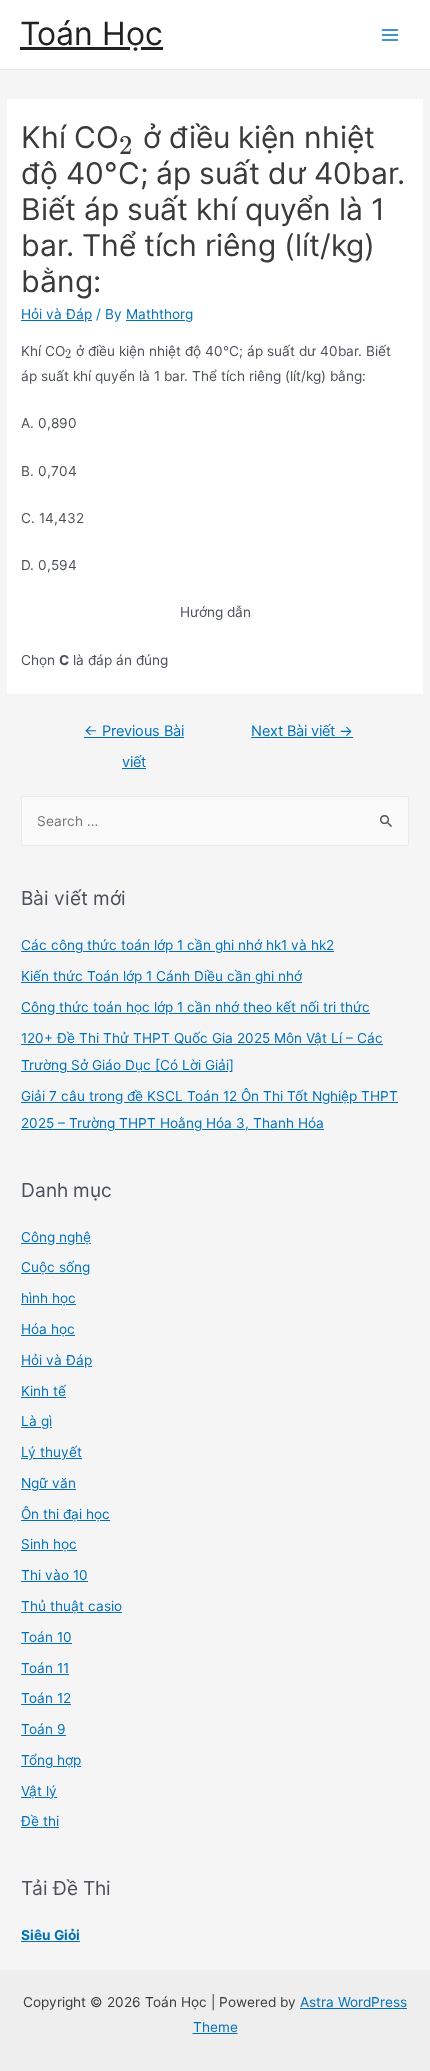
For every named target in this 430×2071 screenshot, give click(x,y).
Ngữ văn (48, 1483)
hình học (48, 1298)
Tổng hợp (51, 1760)
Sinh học (49, 1544)
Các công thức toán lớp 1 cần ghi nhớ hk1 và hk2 (177, 945)
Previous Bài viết (134, 736)
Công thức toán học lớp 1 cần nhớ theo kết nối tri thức (195, 1007)
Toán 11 (45, 1668)
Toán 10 (46, 1637)
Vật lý (39, 1791)
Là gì (36, 1421)
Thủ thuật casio (71, 1606)
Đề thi (40, 1821)
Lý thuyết (51, 1452)
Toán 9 (43, 1729)
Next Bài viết (302, 731)
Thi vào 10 (54, 1575)
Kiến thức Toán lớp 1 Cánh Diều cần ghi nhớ (161, 976)
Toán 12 (46, 1698)
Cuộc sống (55, 1267)
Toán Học (91, 33)
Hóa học (48, 1329)
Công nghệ (56, 1237)
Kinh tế (43, 1391)
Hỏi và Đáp (56, 314)
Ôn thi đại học (65, 1514)
